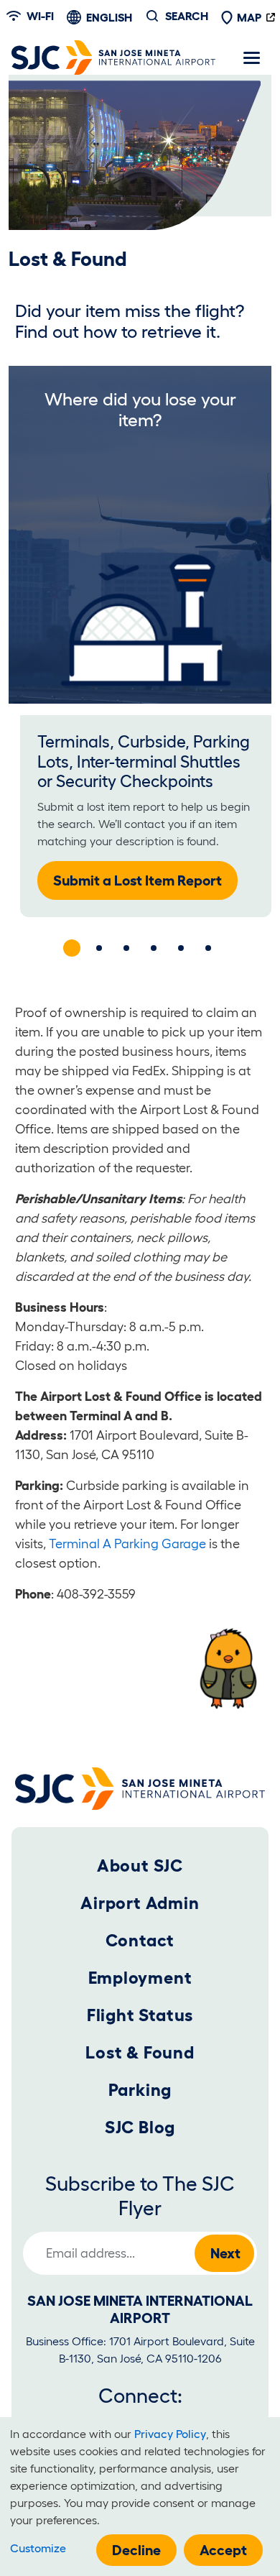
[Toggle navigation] (251, 57)
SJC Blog (140, 2127)
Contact (140, 1940)
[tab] (72, 948)
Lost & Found (140, 2052)
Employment (140, 1978)
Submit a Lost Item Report (137, 880)
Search (187, 16)
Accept (223, 2550)
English (109, 17)
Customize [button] (38, 2548)
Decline (136, 2550)
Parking (140, 2090)
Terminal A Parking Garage (127, 1544)
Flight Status (140, 2015)
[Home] (113, 57)
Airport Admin (140, 1903)
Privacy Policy (170, 2434)
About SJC (140, 1866)
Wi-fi (40, 16)
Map (249, 17)
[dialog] (140, 2497)
